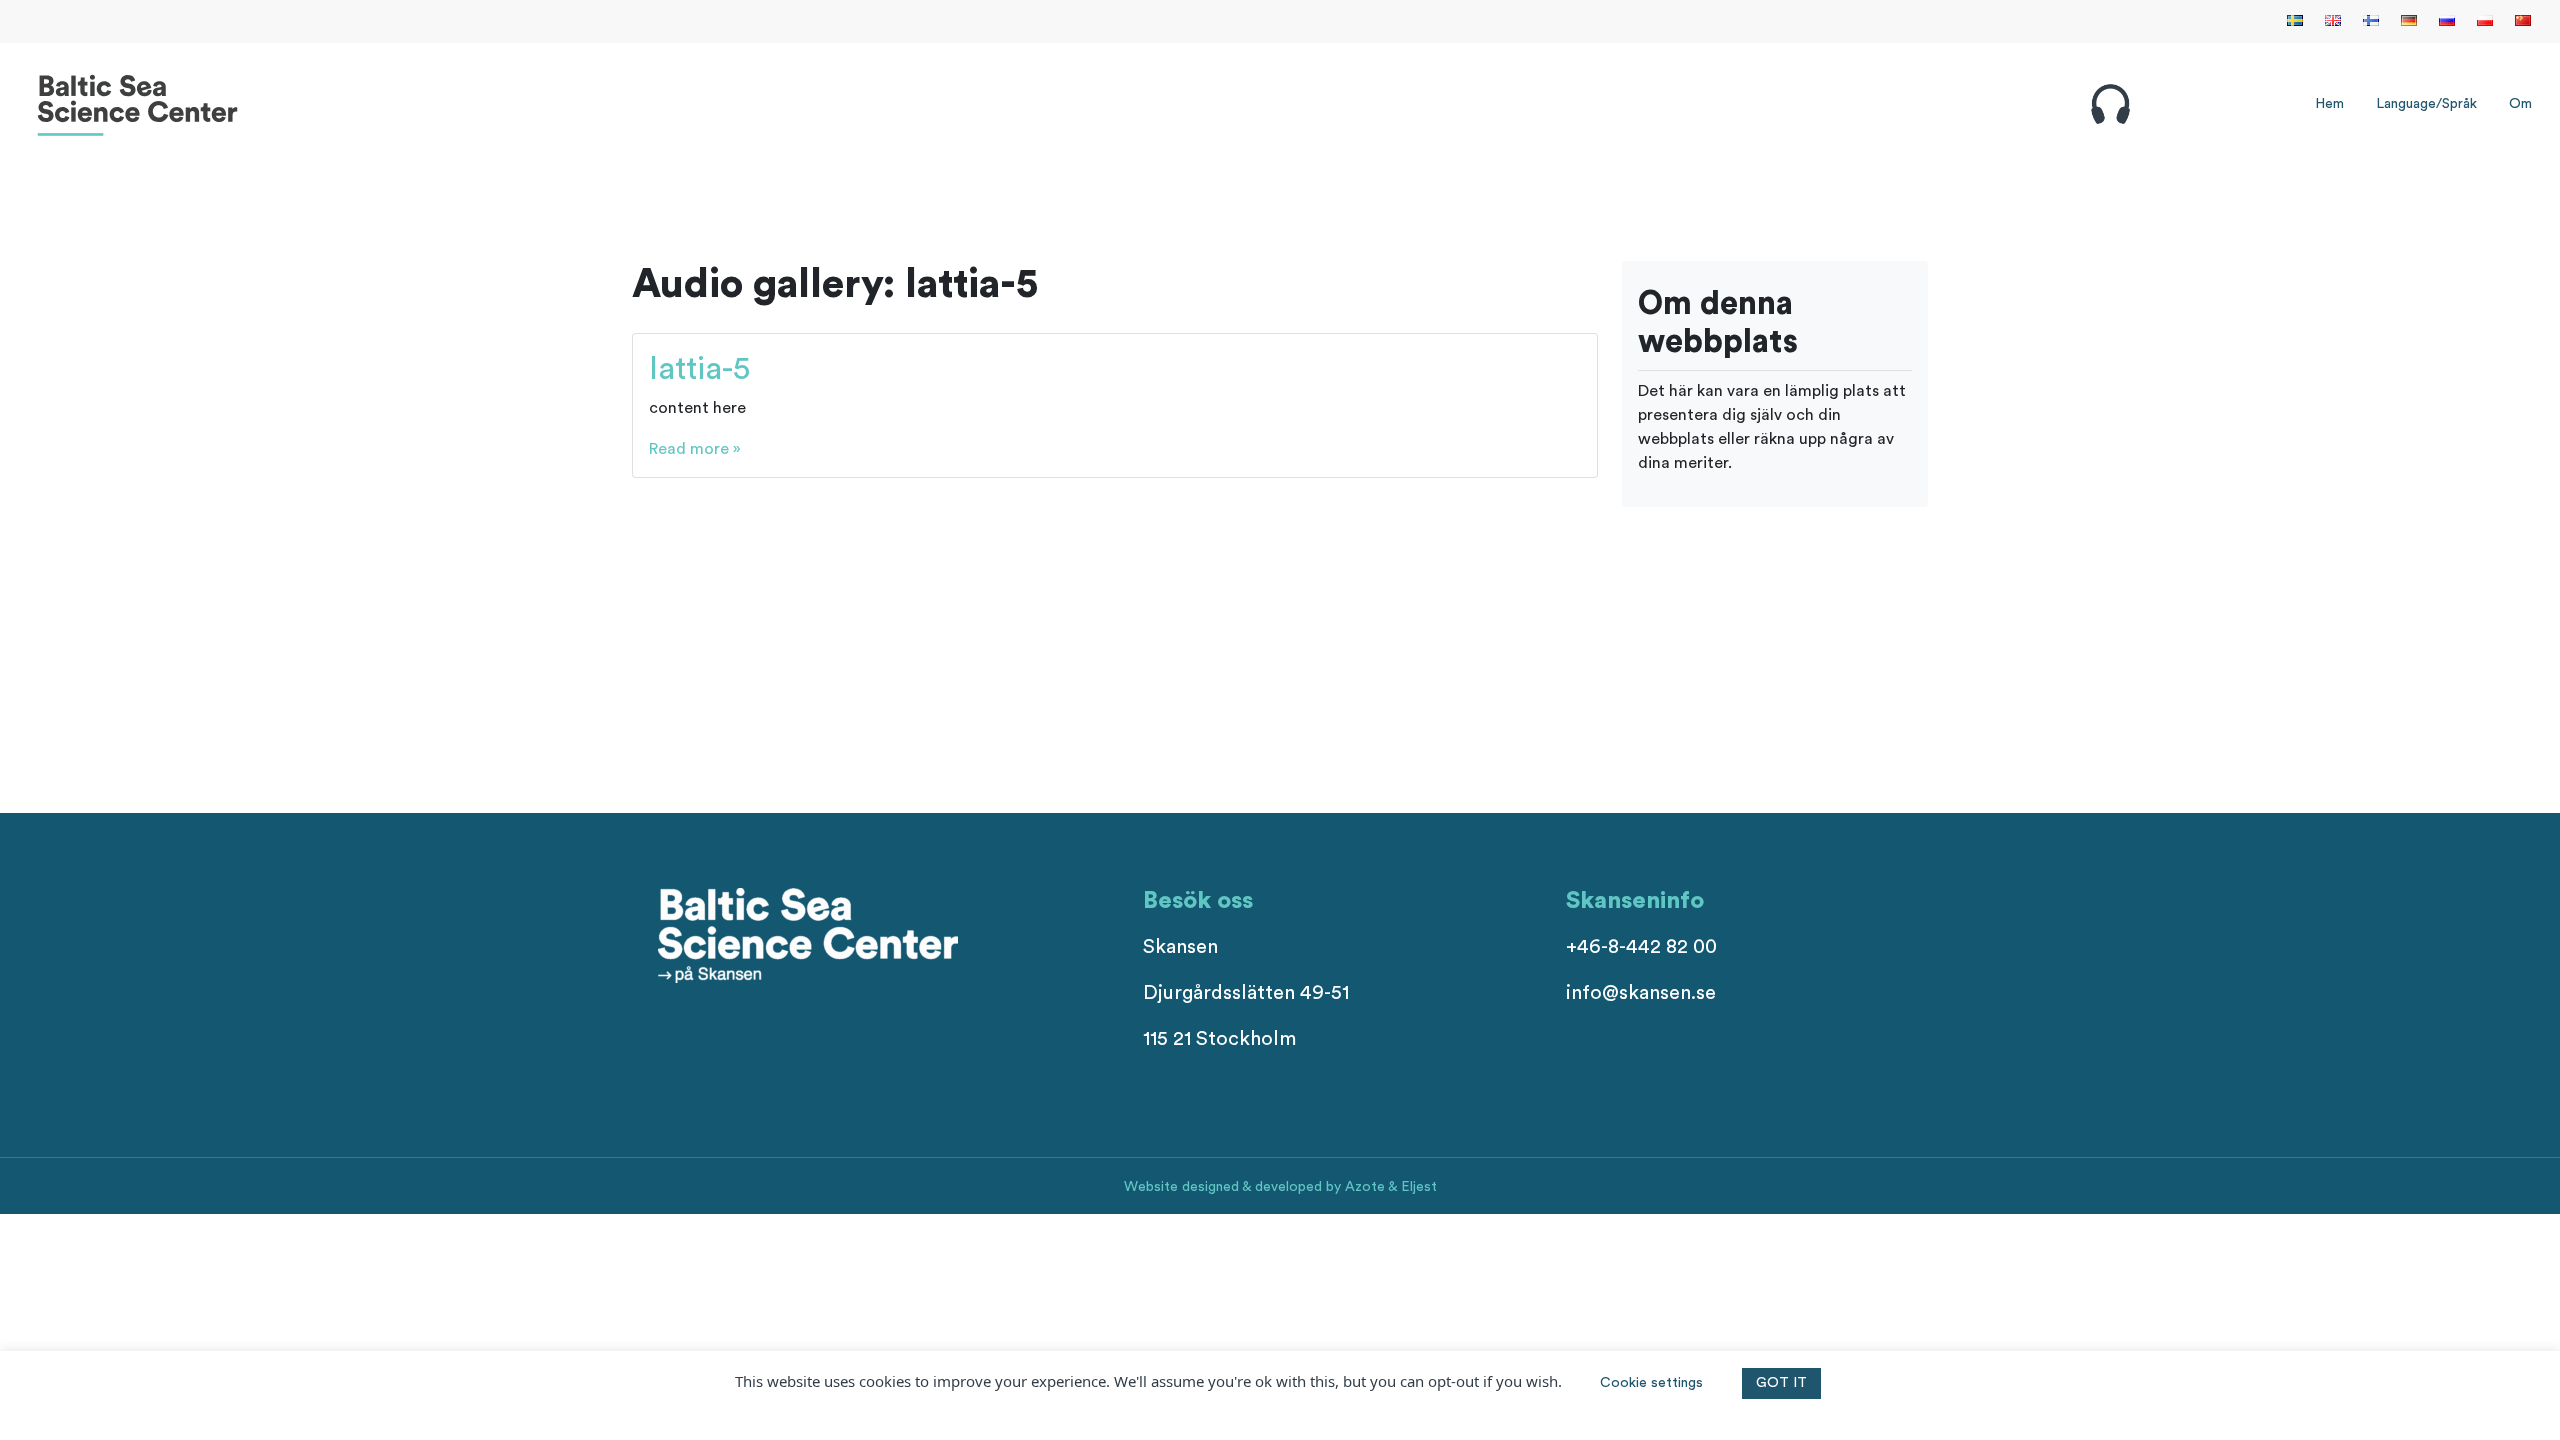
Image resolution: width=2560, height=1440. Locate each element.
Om (2520, 104)
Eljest (1419, 1187)
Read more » (695, 449)
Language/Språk (2426, 104)
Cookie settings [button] (1651, 1383)
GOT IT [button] (1781, 1383)
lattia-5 (699, 369)
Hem (2329, 104)
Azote (1365, 1187)
